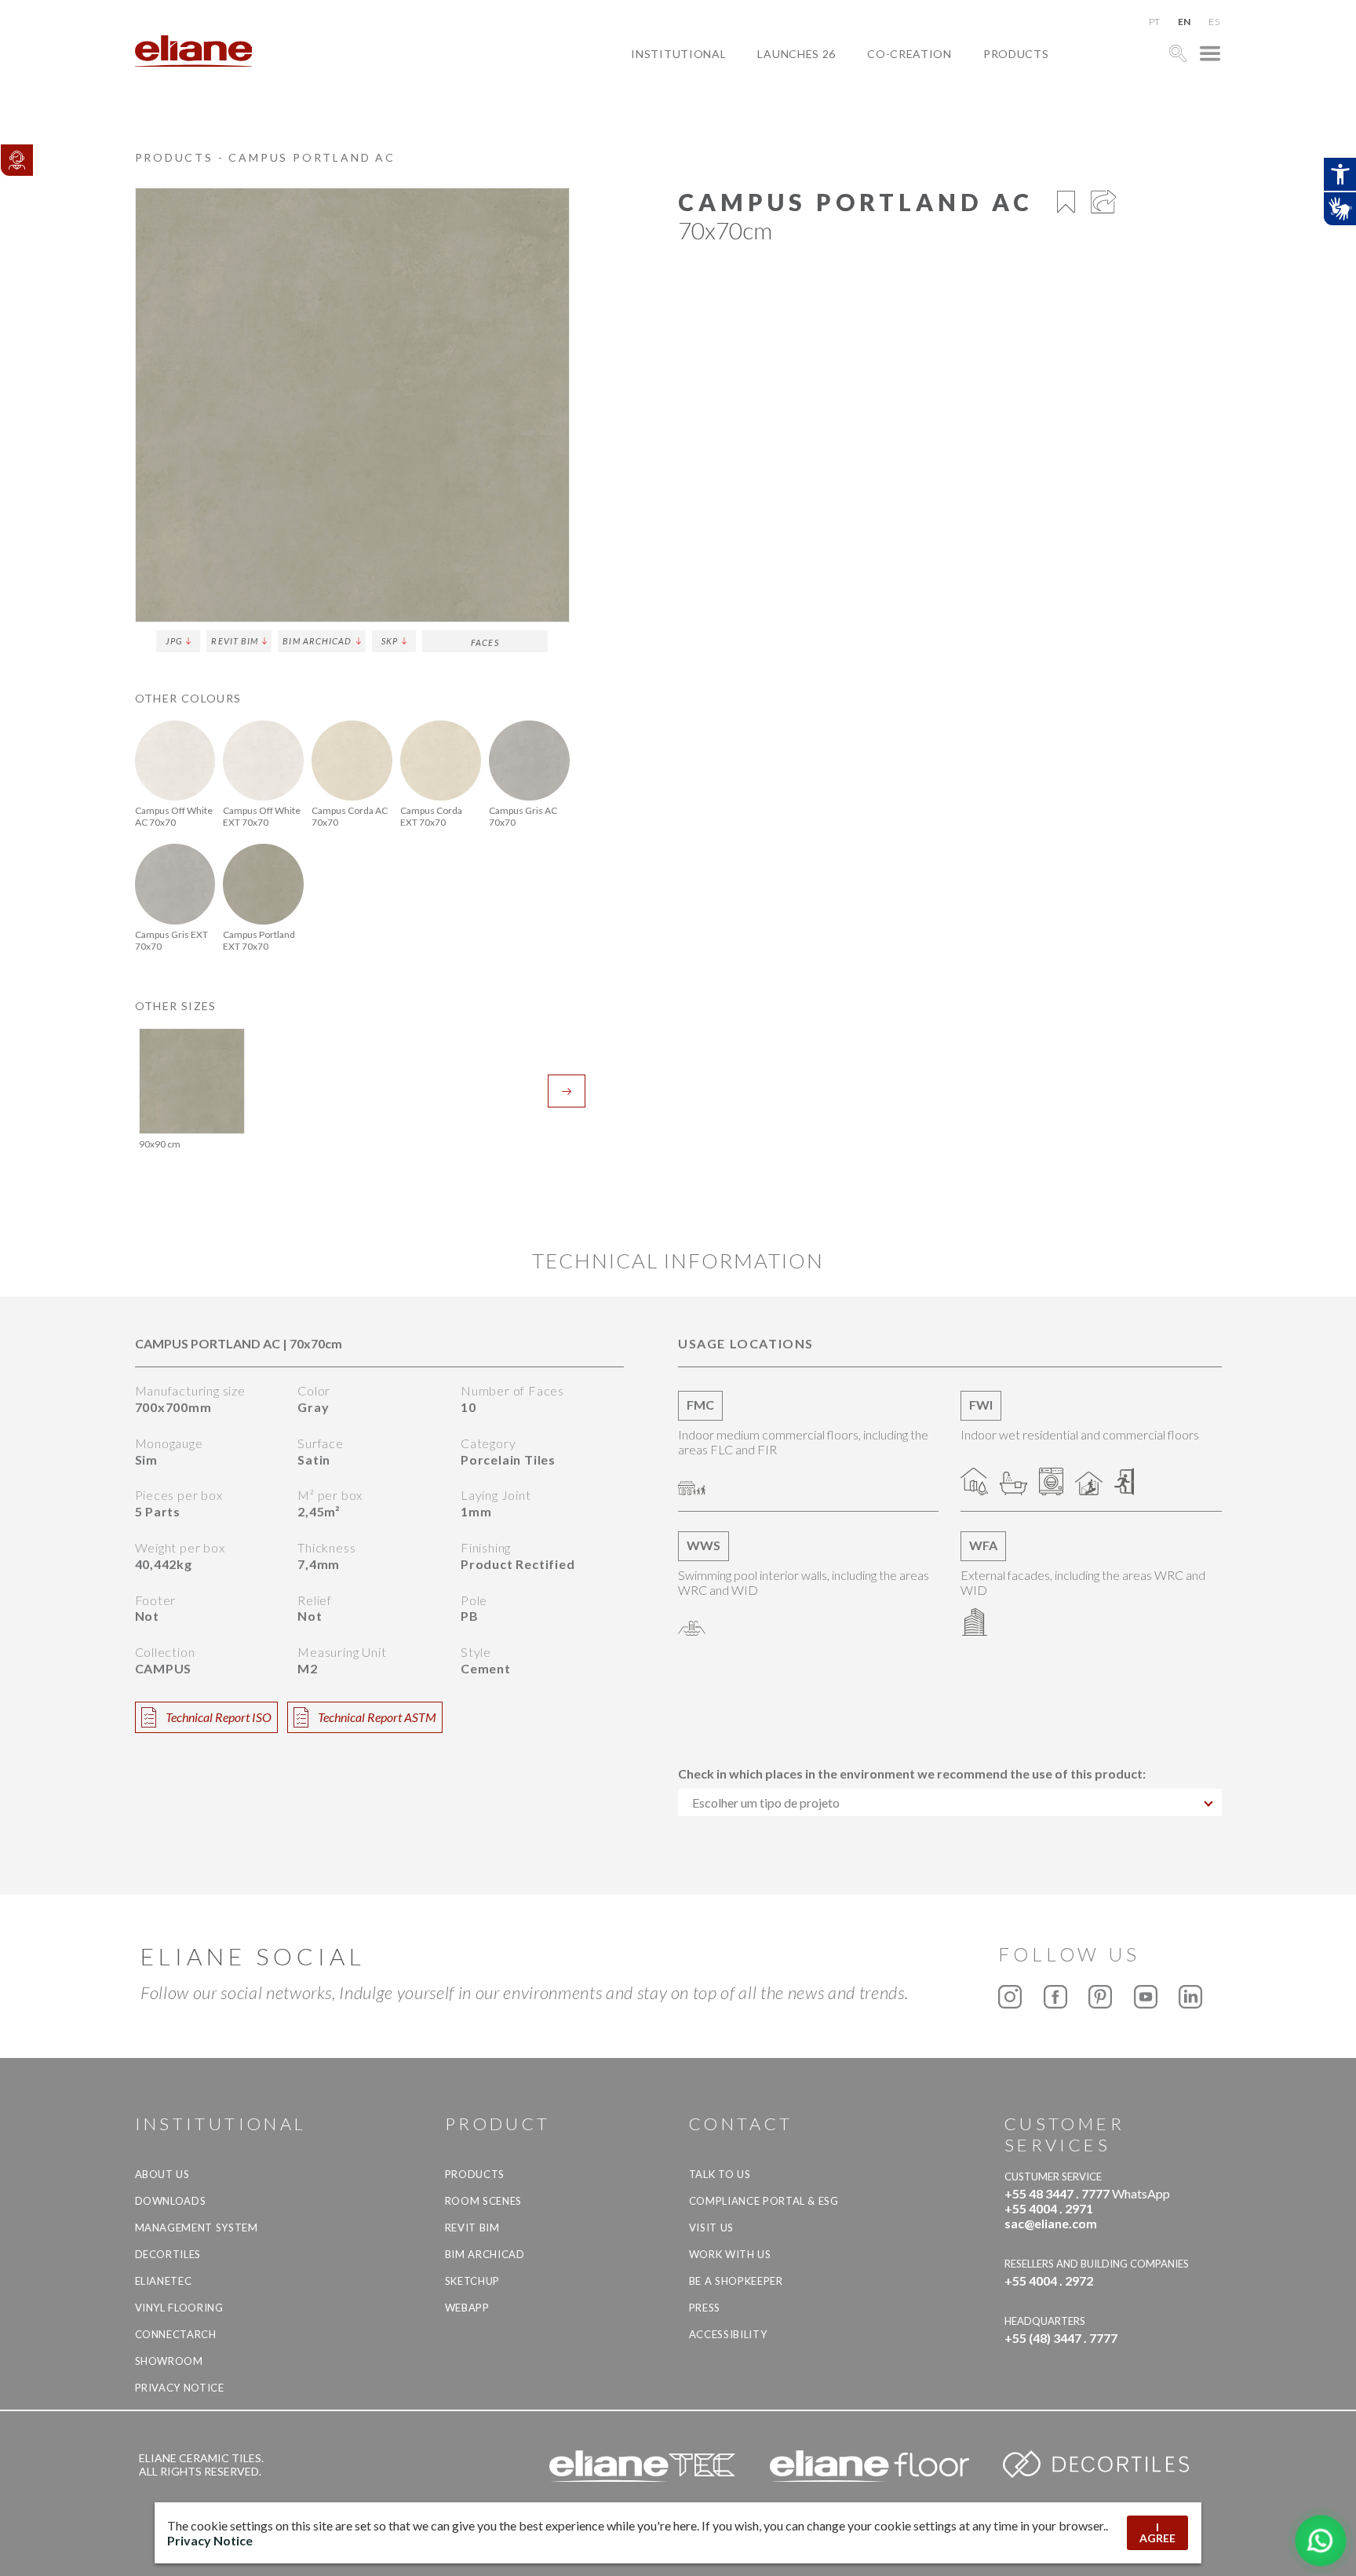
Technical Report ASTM (377, 1717)
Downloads (171, 2201)
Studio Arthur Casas (946, 126)
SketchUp (472, 2281)
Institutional (678, 54)
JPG (174, 641)
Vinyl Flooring (179, 2308)
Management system (197, 2228)
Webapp (467, 2308)
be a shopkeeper (736, 2281)
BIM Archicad (317, 641)
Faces (485, 642)
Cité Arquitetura (936, 90)
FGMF (895, 108)
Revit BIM (235, 641)
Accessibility (728, 2334)
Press (705, 2308)
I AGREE (1157, 2532)
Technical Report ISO (219, 1717)
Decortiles (168, 2254)
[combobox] (950, 1802)
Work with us (730, 2254)
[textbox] (950, 1802)
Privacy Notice (180, 2388)
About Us (162, 2174)
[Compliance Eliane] (16, 160)
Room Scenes (483, 2201)
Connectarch (176, 2334)
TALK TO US (720, 2174)
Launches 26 (796, 54)
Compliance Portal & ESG (764, 2201)
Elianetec (164, 2281)
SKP (390, 641)
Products (1016, 54)
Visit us (711, 2228)
